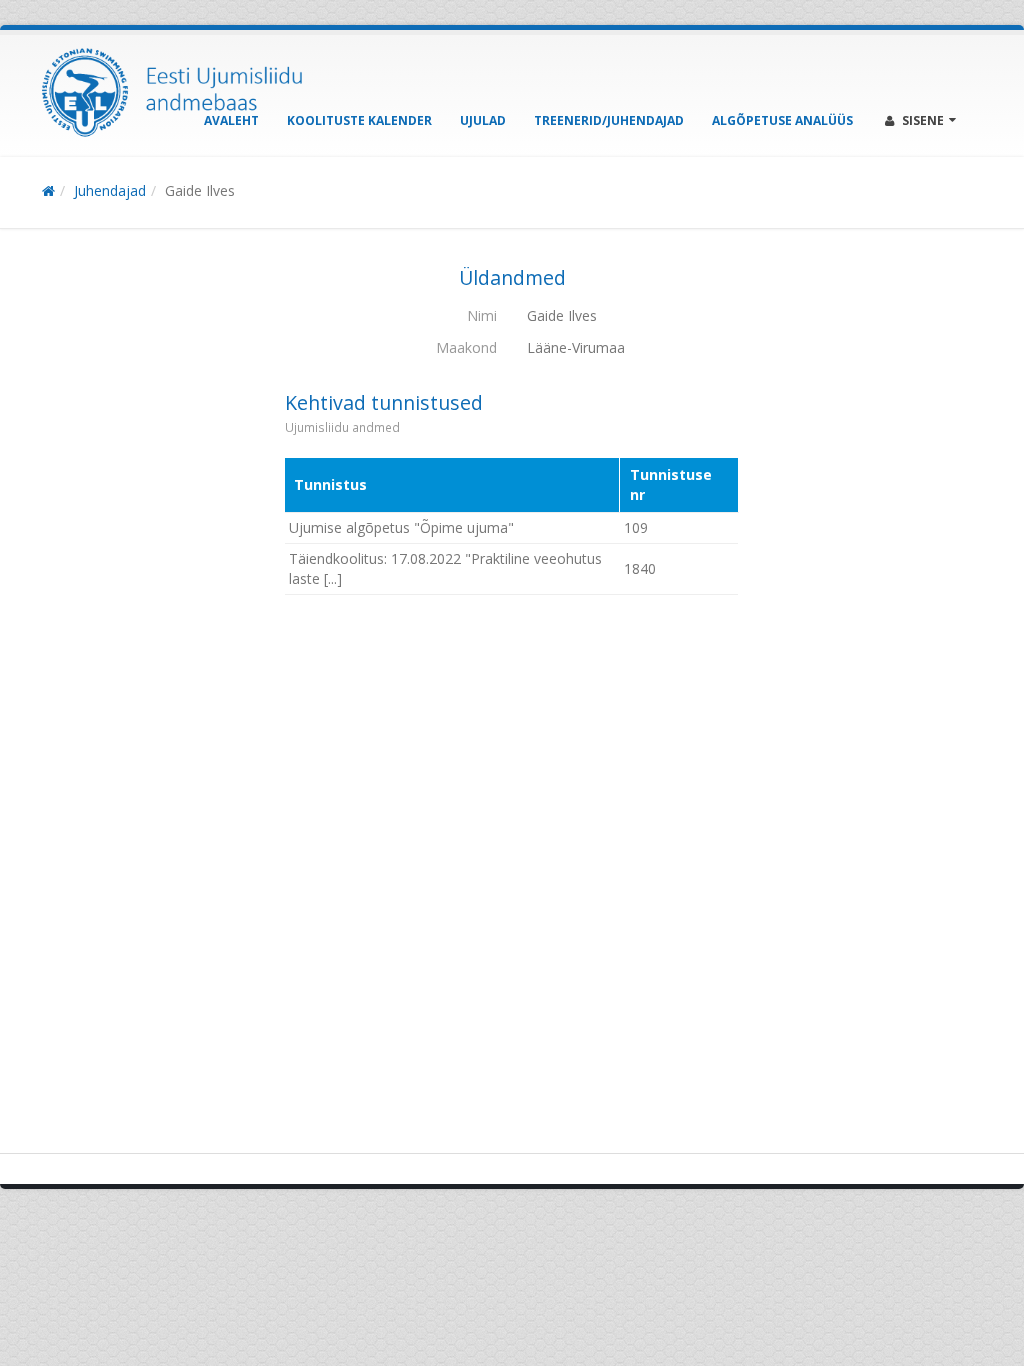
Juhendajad (110, 190)
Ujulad (483, 120)
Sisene (923, 120)
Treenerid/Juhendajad (609, 120)
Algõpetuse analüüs (782, 120)
